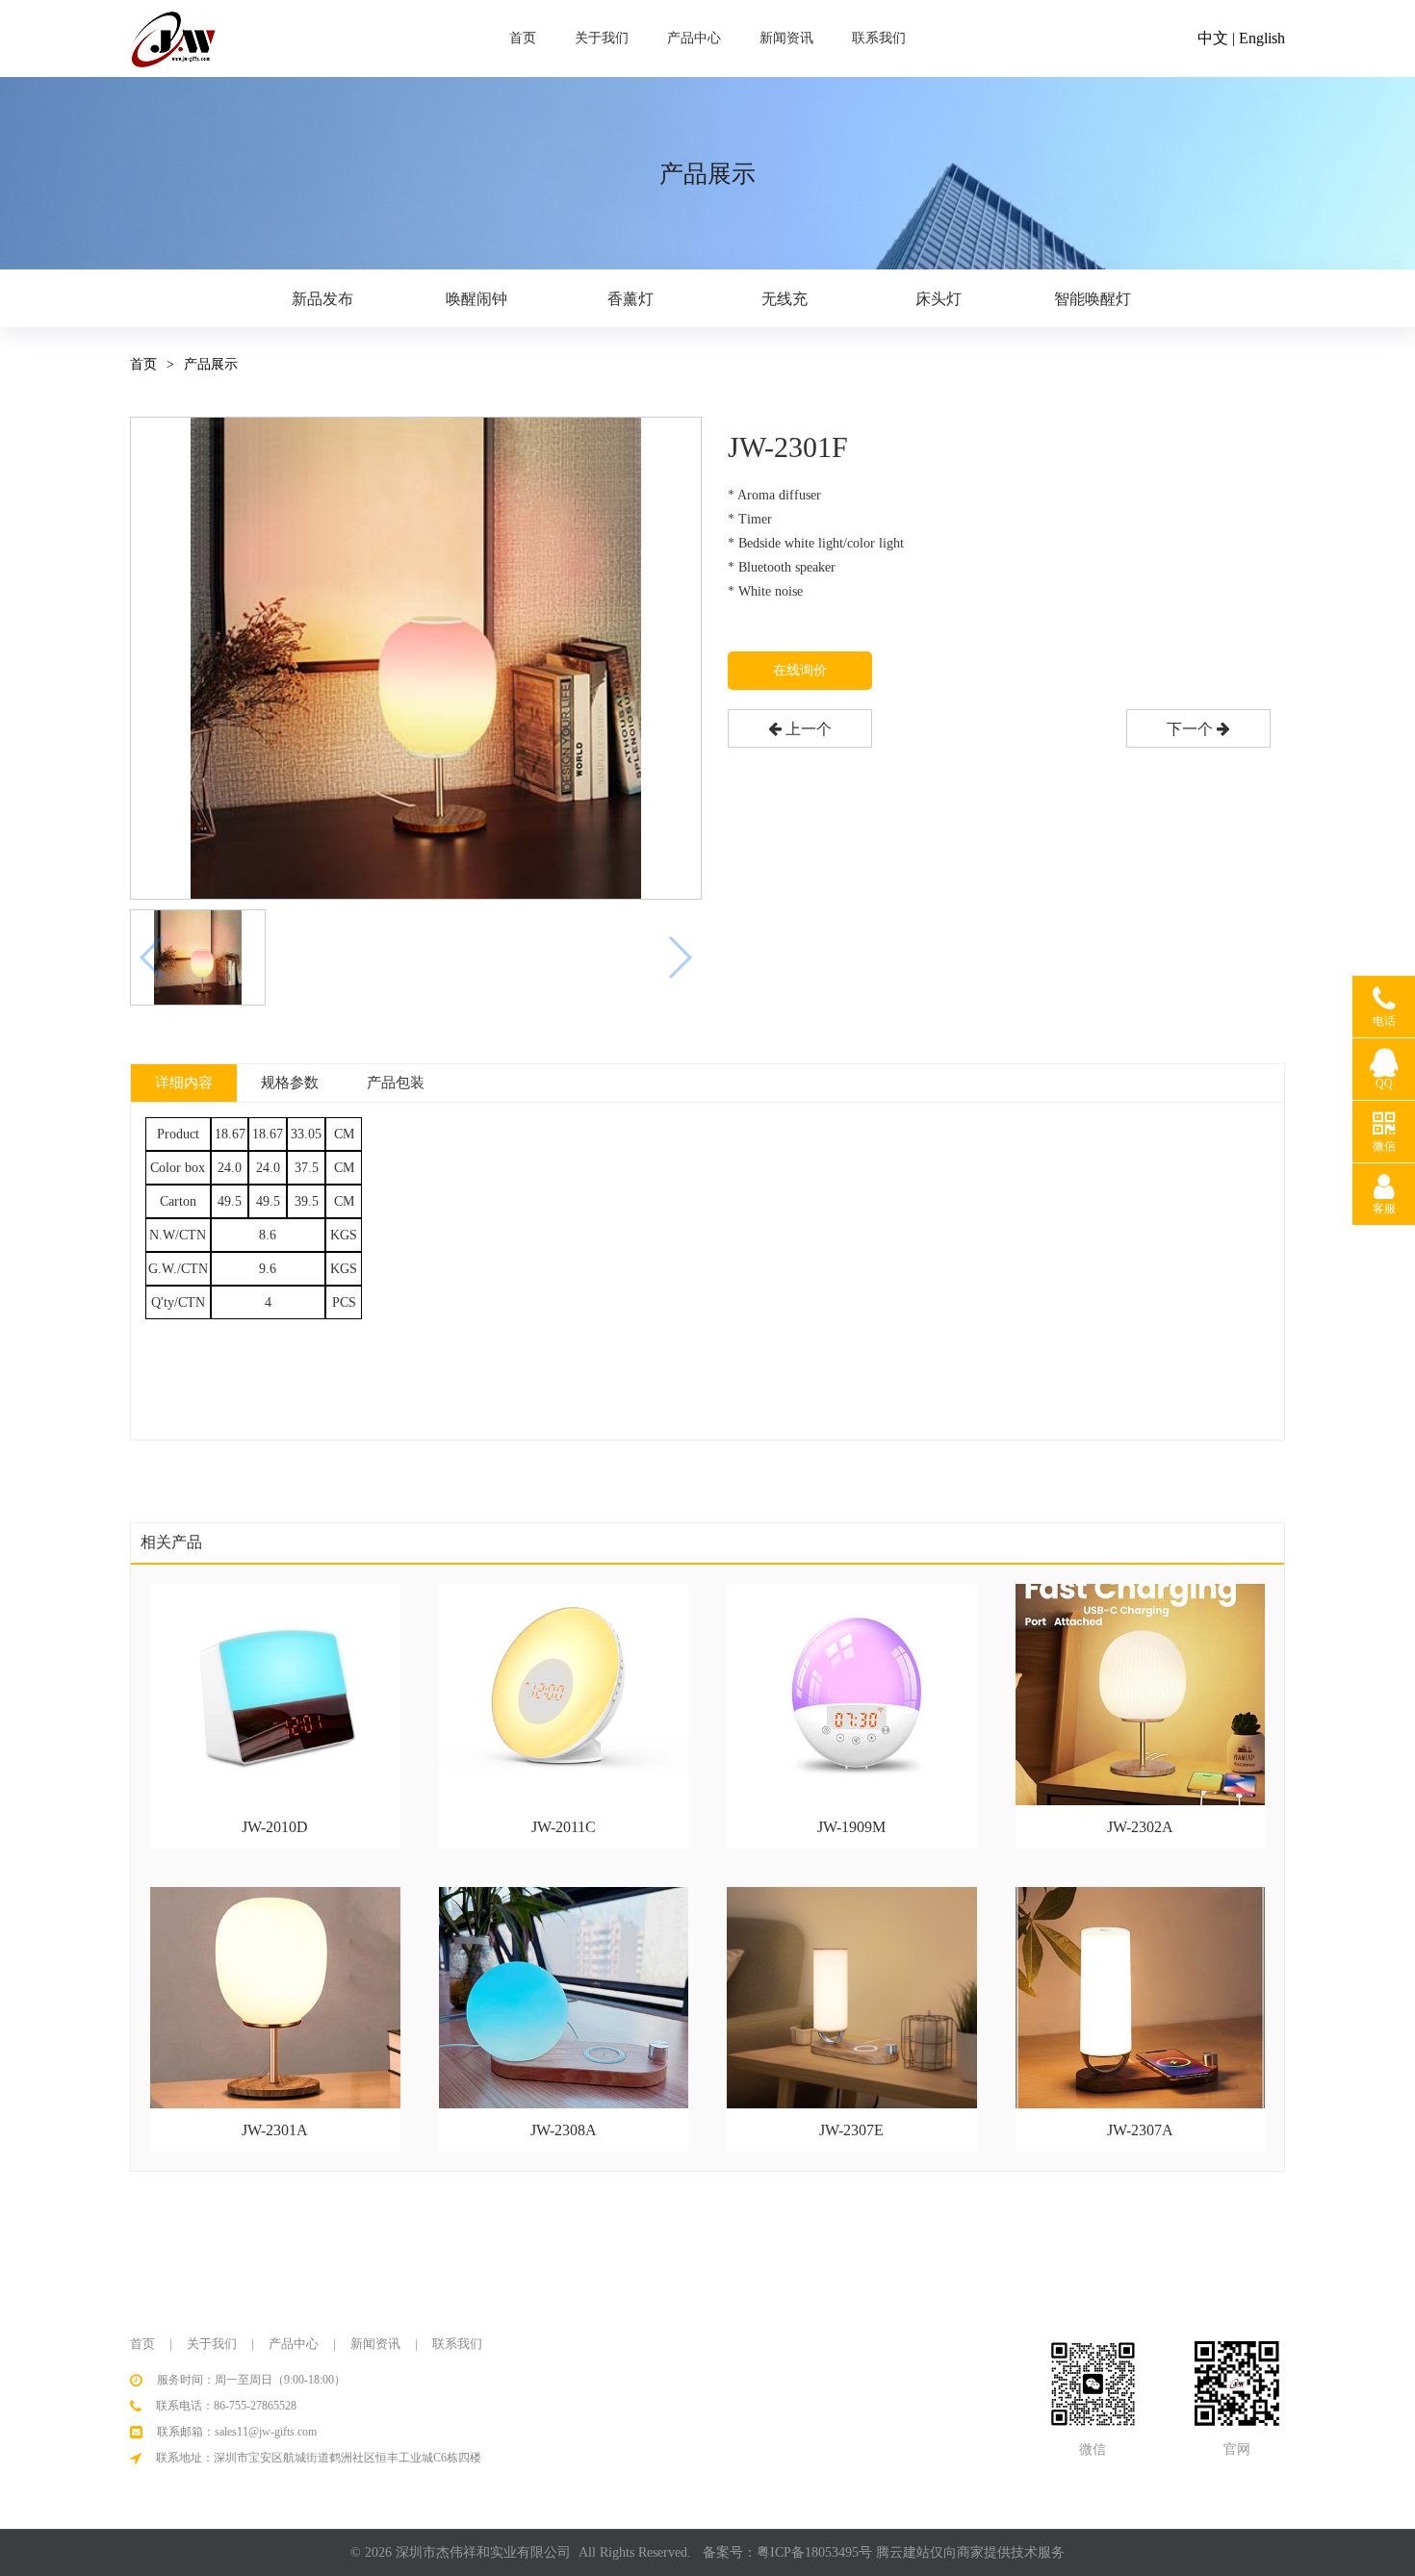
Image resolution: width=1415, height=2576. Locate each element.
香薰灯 (630, 299)
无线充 (785, 299)
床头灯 (939, 299)
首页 (523, 38)
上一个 (807, 729)
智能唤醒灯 (1093, 299)
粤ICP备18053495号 (814, 2552)
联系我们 (879, 38)
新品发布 (322, 299)
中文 (1213, 38)
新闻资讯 (786, 38)
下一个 (1192, 729)
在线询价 (800, 670)
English (1262, 38)
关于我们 (602, 38)
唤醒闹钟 (476, 299)
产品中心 (694, 38)
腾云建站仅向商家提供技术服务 (970, 2552)
